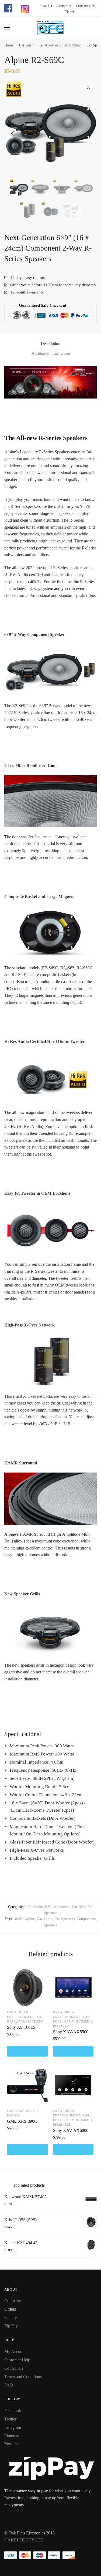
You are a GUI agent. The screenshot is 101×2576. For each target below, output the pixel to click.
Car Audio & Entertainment (60, 45)
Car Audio (45, 1919)
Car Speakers (65, 1919)
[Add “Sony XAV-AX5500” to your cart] (73, 2051)
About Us (46, 6)
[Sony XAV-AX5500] (73, 1988)
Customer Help (84, 6)
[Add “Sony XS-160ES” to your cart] (27, 2051)
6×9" (19, 1919)
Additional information (51, 353)
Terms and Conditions (23, 2377)
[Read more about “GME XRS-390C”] (27, 2149)
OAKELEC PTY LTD (24, 2540)
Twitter (10, 2419)
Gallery (11, 2317)
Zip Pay (67, 11)
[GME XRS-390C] (27, 2086)
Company (13, 2301)
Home (9, 45)
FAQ (9, 2385)
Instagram (13, 2427)
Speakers (51, 1925)
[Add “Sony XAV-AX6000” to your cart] (73, 2149)
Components (86, 1919)
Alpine (30, 1919)
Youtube (11, 2444)
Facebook (13, 2411)
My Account (15, 2352)
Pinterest (12, 2436)
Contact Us (62, 6)
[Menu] (7, 28)
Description (50, 344)
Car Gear (26, 45)
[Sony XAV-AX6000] (73, 2086)
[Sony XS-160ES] (27, 1988)
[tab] (50, 344)
